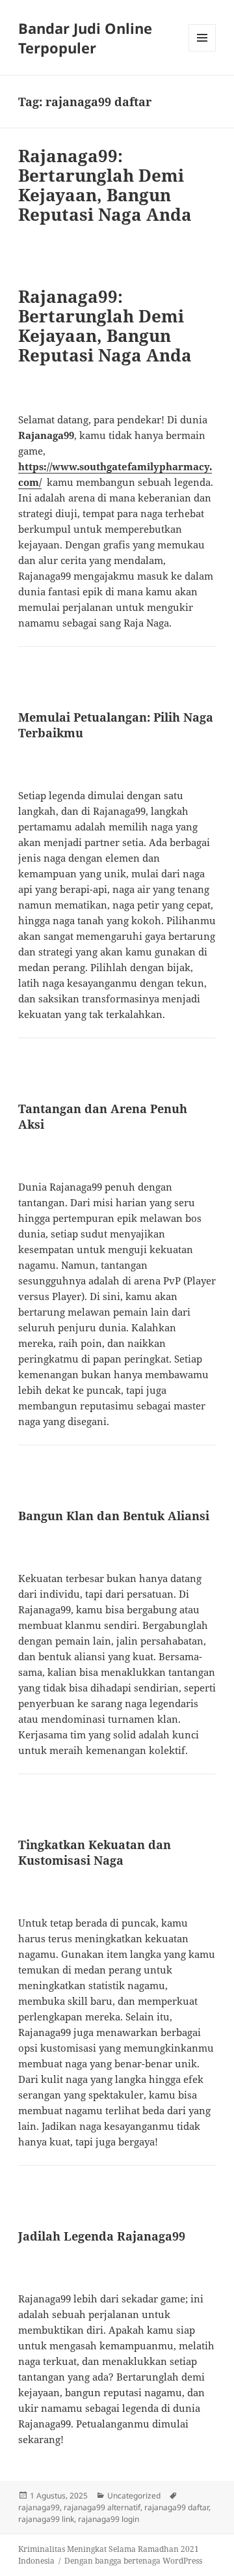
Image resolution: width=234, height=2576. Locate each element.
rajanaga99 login (109, 2519)
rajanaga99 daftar (176, 2507)
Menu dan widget (202, 51)
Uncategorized (134, 2496)
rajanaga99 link (46, 2519)
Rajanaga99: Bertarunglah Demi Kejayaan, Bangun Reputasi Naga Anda (105, 185)
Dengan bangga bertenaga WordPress (133, 2561)
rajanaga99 (39, 2507)
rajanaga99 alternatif (102, 2507)
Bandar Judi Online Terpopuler (85, 38)
